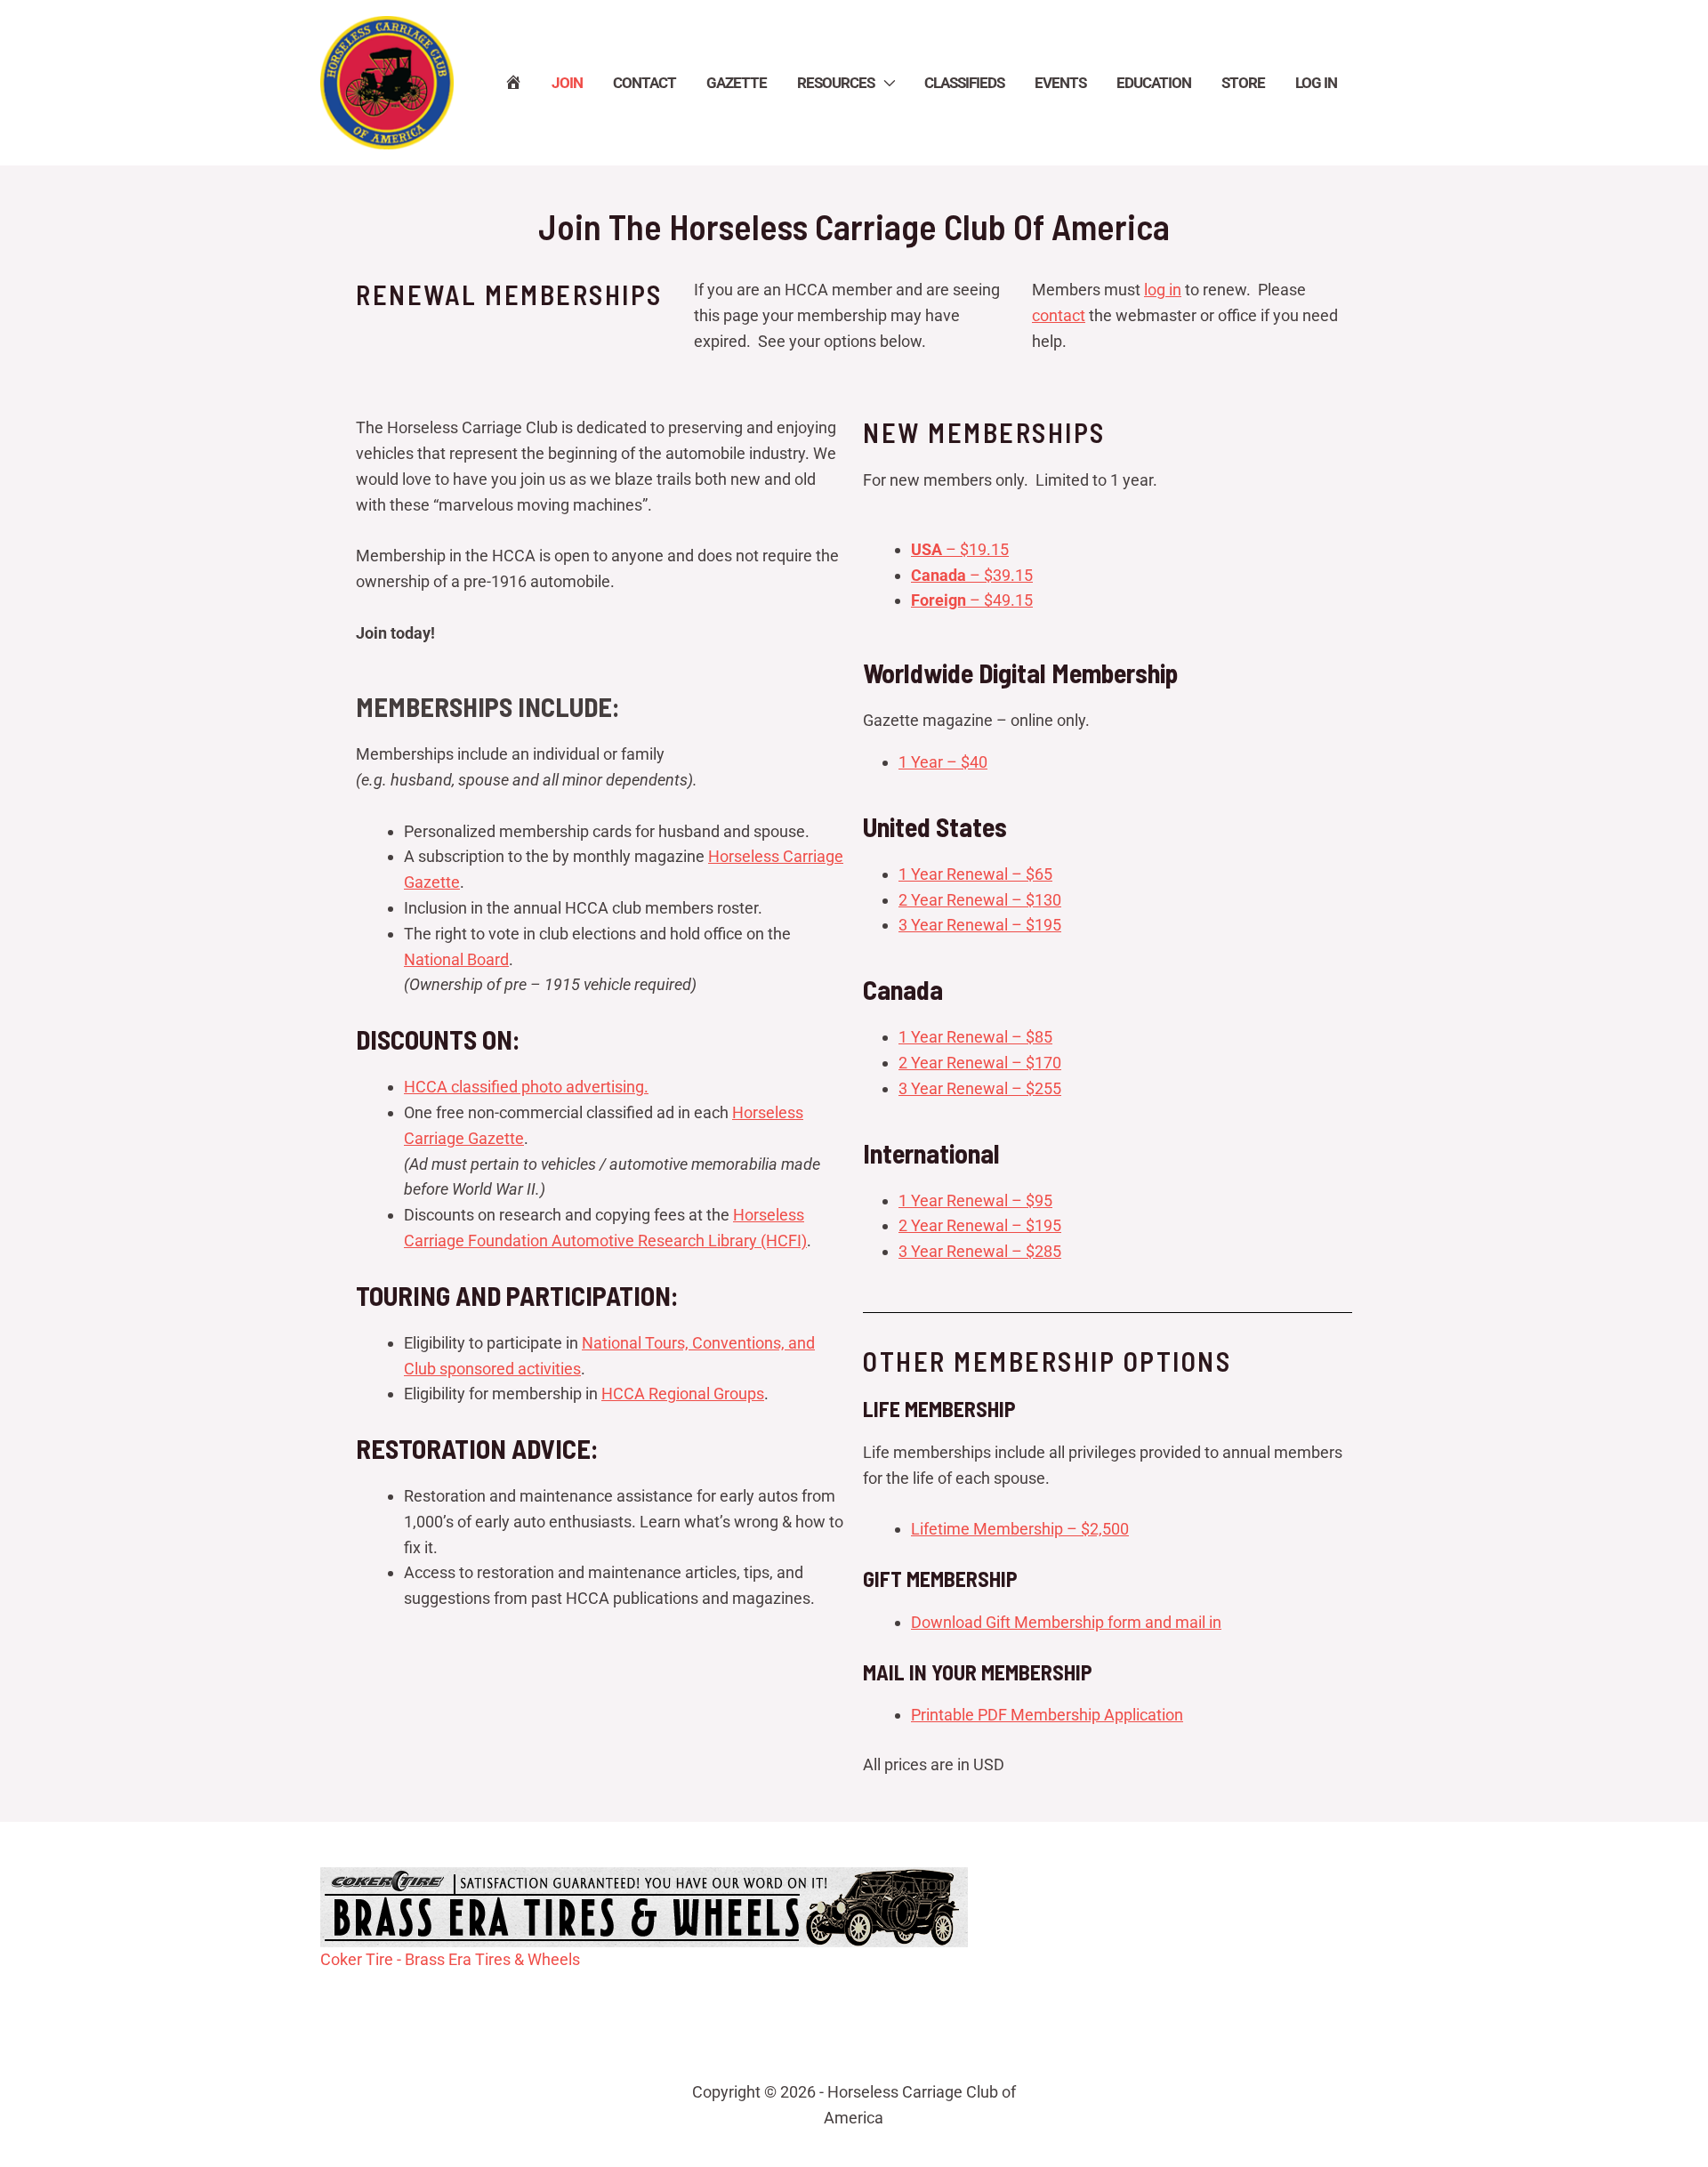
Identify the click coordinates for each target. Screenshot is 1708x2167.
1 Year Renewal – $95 (975, 1200)
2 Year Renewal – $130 (980, 900)
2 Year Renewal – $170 (980, 1063)
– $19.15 (960, 549)
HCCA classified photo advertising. (526, 1087)
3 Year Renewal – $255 (980, 1088)
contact (1059, 315)
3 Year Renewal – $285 (980, 1251)
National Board (456, 959)
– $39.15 (972, 575)
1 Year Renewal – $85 (975, 1037)
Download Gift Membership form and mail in (1066, 1622)
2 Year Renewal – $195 (980, 1225)
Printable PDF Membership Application (1047, 1715)
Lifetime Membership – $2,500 (1020, 1529)
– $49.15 (972, 600)
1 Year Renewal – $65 (975, 874)
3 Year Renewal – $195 (980, 925)
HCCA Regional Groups (683, 1394)
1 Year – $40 (943, 762)
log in (1163, 290)
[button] (884, 83)
